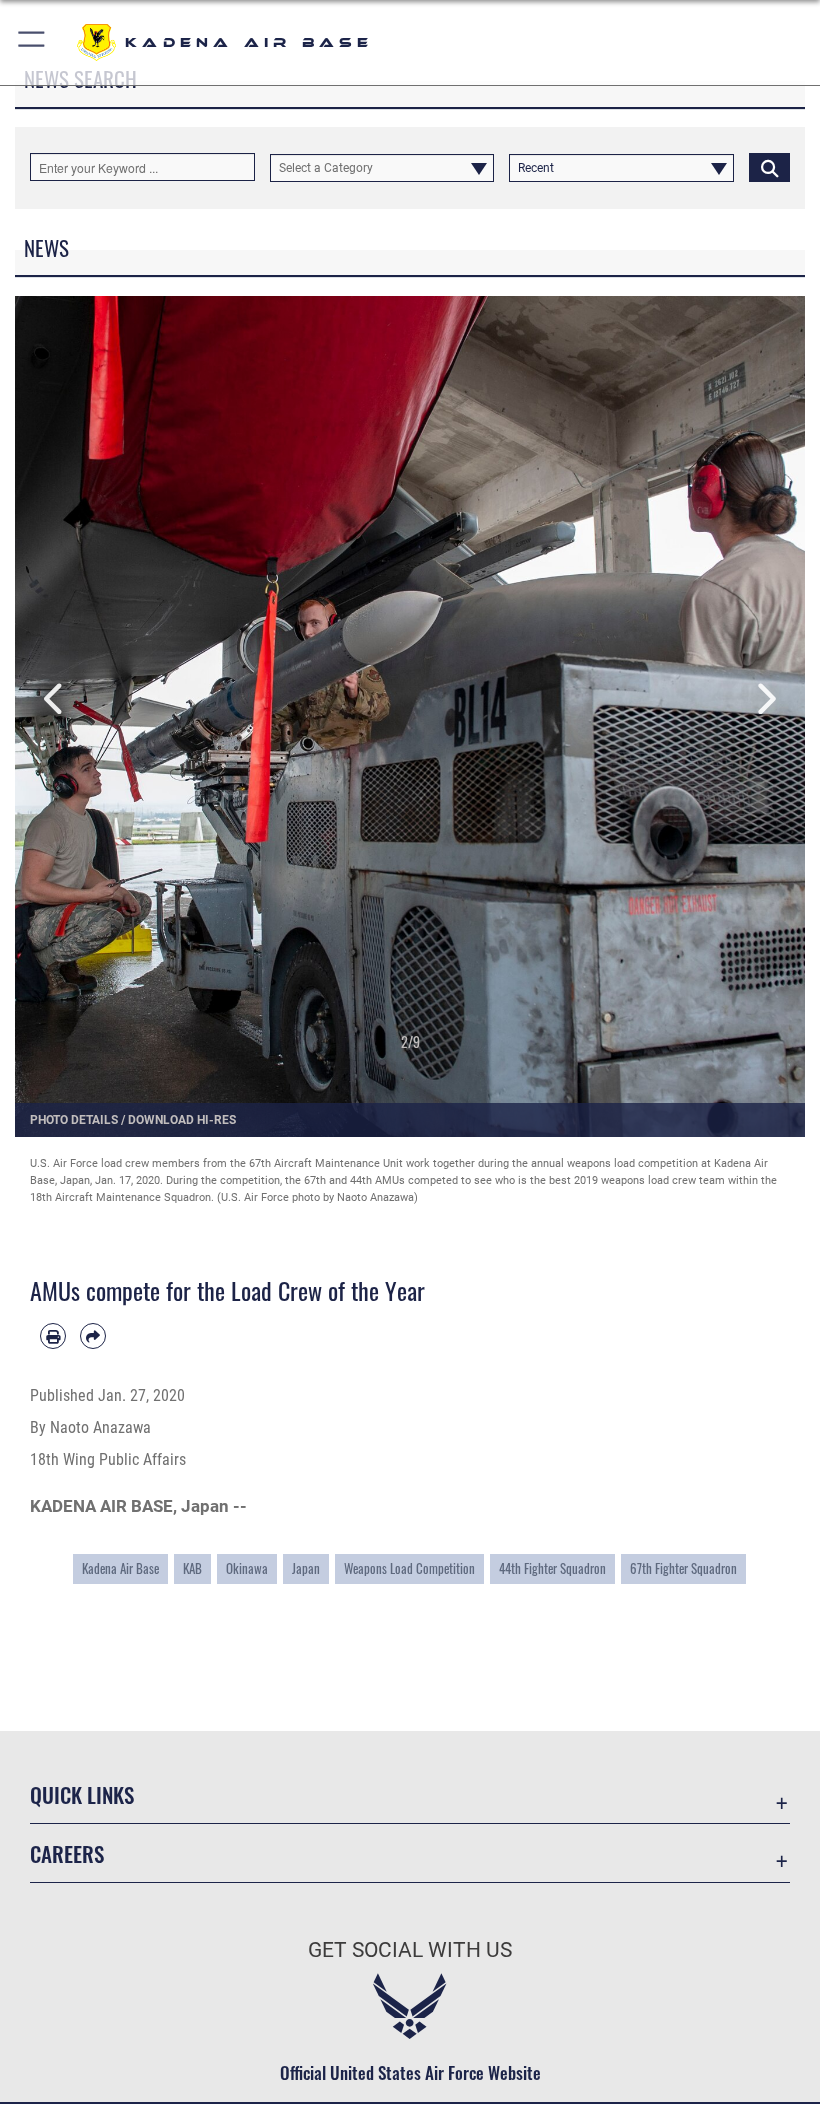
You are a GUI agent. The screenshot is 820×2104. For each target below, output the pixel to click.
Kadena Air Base (120, 1568)
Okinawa (247, 1568)
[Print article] (53, 1336)
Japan (306, 1568)
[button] (32, 42)
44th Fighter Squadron (552, 1568)
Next (765, 699)
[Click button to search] (769, 167)
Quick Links (82, 1794)
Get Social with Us (410, 1950)
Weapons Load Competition (409, 1568)
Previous (54, 699)
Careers (67, 1853)
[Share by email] (93, 1336)
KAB (192, 1568)
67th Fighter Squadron (683, 1568)
